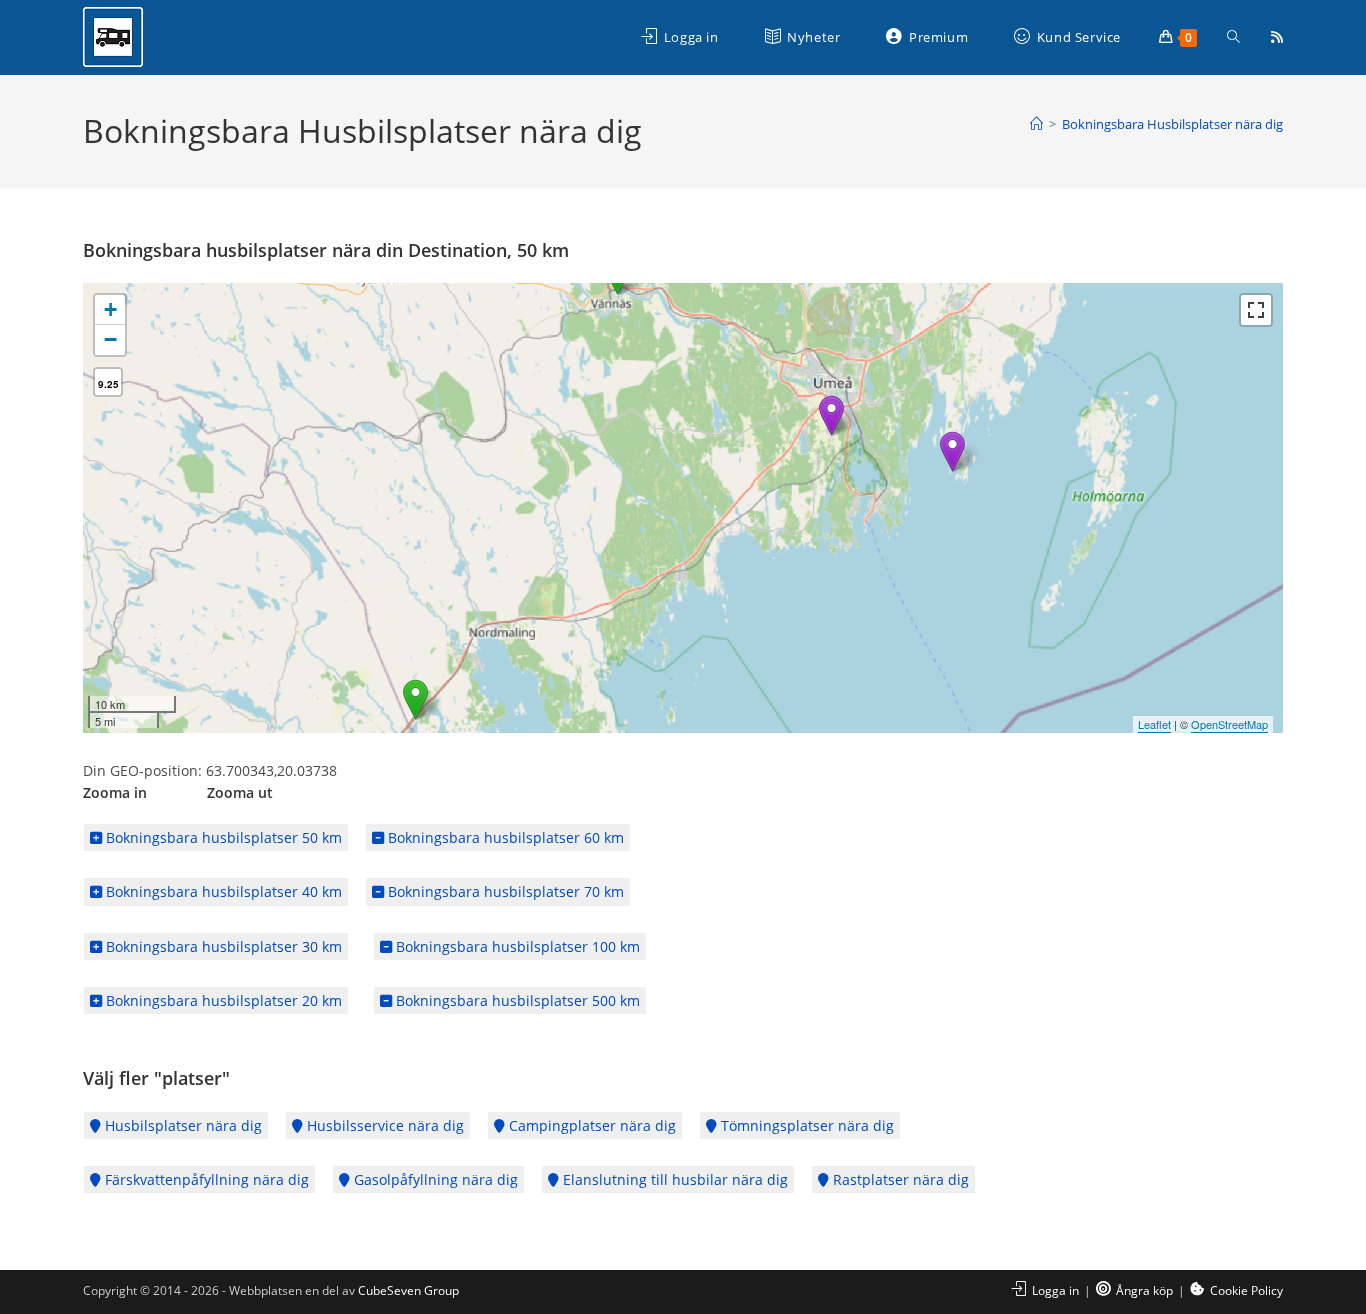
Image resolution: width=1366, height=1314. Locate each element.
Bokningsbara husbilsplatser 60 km (504, 837)
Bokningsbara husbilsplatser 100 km (516, 946)
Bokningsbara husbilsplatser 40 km (222, 891)
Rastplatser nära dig (899, 1179)
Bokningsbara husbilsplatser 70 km (504, 891)
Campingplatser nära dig (590, 1125)
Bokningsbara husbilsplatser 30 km (222, 946)
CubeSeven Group (408, 1290)
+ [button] (110, 309)
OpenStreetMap (1229, 724)
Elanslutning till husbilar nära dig (673, 1179)
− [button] (110, 339)
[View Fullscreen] (1256, 310)
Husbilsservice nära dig (383, 1125)
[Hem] (1036, 124)
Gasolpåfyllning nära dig (434, 1179)
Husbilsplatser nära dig (181, 1125)
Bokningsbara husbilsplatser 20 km (222, 1000)
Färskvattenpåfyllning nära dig (205, 1179)
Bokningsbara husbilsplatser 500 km (516, 1000)
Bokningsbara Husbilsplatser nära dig (1172, 124)
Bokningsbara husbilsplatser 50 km (222, 837)
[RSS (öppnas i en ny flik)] (1277, 37)
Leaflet (1154, 724)
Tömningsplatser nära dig (805, 1125)
